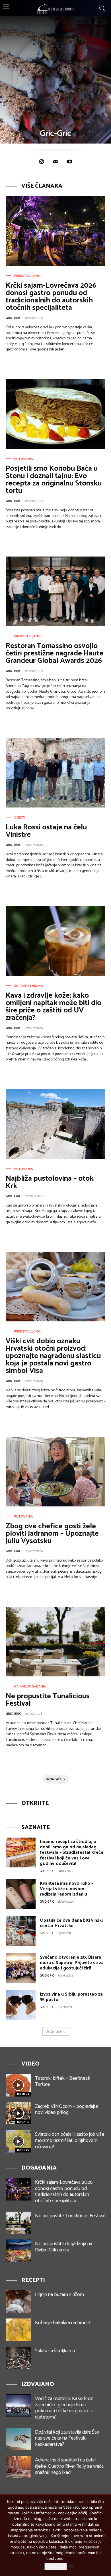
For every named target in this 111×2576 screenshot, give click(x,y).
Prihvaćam (56, 2567)
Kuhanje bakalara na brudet (63, 2323)
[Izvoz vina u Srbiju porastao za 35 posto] (21, 2005)
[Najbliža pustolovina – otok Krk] (55, 1124)
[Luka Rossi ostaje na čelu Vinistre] (55, 773)
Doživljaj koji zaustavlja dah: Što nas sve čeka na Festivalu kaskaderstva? (67, 2438)
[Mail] (55, 162)
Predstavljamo (27, 276)
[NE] (104, 2535)
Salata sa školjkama (55, 2351)
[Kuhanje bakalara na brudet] (18, 2330)
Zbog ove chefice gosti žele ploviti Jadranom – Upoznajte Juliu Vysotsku (52, 1534)
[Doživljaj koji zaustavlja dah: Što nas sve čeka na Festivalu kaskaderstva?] (18, 2439)
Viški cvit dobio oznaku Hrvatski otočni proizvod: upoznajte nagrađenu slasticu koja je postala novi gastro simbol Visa (53, 1356)
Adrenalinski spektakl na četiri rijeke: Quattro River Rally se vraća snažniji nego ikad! (69, 2466)
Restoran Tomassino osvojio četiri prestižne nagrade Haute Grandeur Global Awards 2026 (55, 653)
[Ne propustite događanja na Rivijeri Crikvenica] (18, 2251)
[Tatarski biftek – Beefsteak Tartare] (18, 2085)
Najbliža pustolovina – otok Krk (50, 1182)
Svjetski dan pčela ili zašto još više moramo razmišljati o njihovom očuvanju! (70, 2140)
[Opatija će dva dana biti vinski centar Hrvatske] (21, 1931)
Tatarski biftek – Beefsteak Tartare (63, 2081)
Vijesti (19, 818)
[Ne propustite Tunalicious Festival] (55, 1642)
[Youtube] (70, 162)
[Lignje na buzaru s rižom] (18, 2302)
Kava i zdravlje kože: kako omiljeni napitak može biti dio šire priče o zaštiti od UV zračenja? (54, 1007)
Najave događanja (30, 1687)
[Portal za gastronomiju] (55, 9)
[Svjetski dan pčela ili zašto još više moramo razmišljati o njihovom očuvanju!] (18, 2141)
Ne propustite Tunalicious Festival (48, 1700)
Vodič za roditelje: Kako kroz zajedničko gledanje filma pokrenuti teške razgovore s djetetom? (64, 2408)
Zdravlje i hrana (29, 986)
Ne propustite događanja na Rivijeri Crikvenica (64, 2247)
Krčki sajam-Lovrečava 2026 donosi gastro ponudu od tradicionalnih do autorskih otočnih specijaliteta (51, 297)
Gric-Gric (13, 318)
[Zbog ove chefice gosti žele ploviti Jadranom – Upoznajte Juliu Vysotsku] (55, 1472)
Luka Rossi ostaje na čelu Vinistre (46, 831)
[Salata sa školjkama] (18, 2358)
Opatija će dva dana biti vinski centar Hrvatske (71, 1923)
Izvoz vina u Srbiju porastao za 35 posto (71, 1997)
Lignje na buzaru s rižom (59, 2295)
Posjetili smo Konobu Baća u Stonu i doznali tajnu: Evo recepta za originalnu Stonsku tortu (54, 480)
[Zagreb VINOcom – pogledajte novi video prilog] (18, 2113)
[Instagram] (41, 162)
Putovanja (24, 459)
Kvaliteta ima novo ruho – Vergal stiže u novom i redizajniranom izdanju (67, 1889)
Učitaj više (54, 1779)
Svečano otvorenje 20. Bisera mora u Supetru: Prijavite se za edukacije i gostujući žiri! (72, 1963)
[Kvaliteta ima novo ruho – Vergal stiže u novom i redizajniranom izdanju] (21, 1894)
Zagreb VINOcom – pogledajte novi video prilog (67, 2110)
